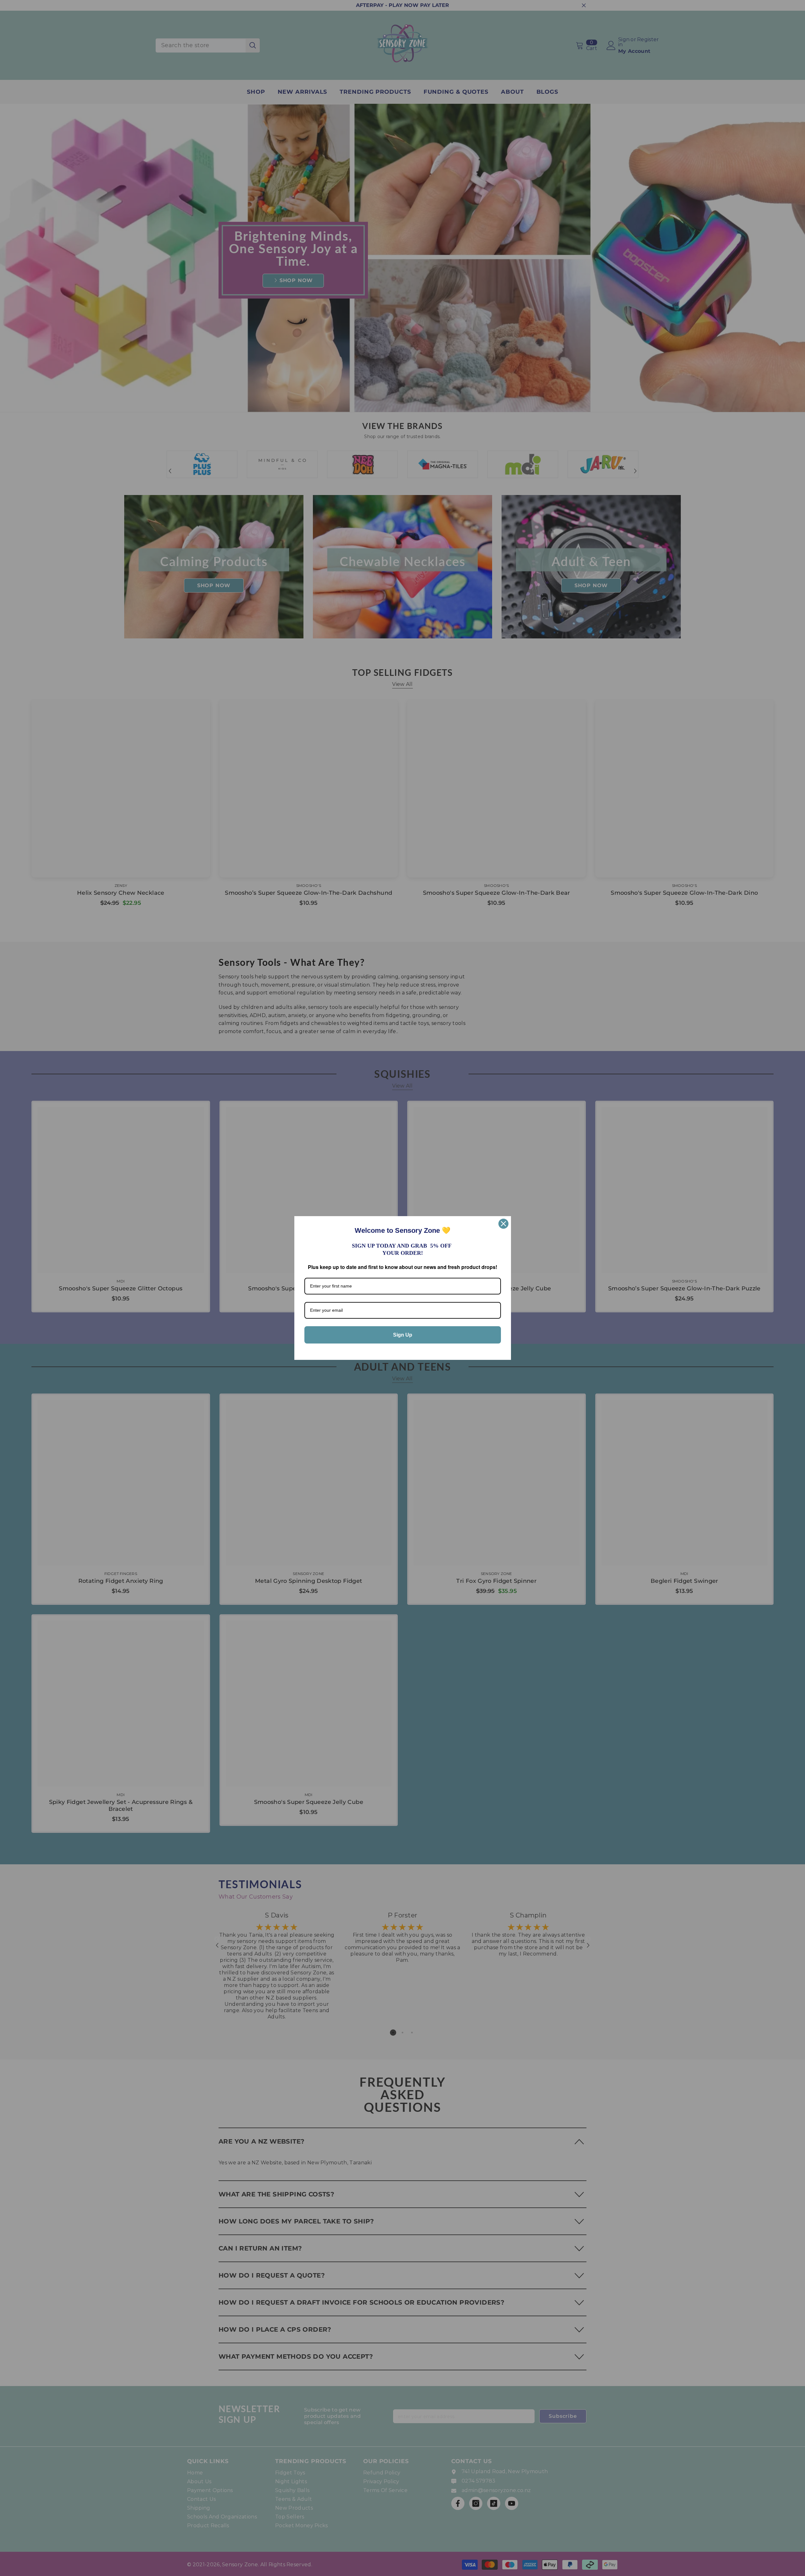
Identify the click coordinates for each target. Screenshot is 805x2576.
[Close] (503, 1224)
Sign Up (403, 1335)
